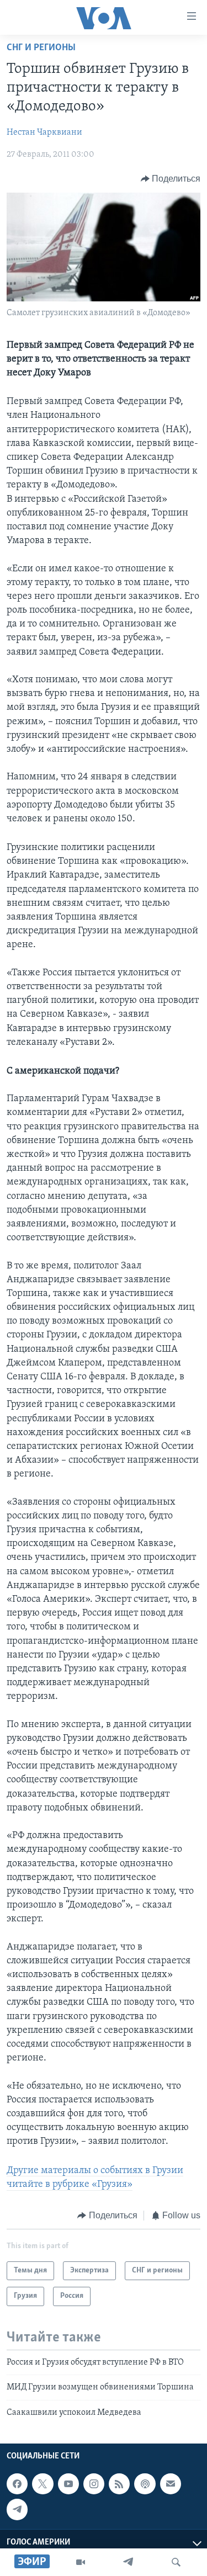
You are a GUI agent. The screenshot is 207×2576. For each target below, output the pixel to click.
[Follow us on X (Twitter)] (43, 2484)
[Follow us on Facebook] (17, 2484)
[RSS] (119, 2484)
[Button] (171, 179)
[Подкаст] (145, 2484)
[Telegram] (128, 2562)
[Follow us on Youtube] (68, 2484)
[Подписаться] (171, 2484)
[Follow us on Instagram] (94, 2484)
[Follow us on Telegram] (17, 2509)
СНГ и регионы (41, 48)
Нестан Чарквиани (44, 132)
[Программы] (81, 2562)
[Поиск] (176, 2562)
